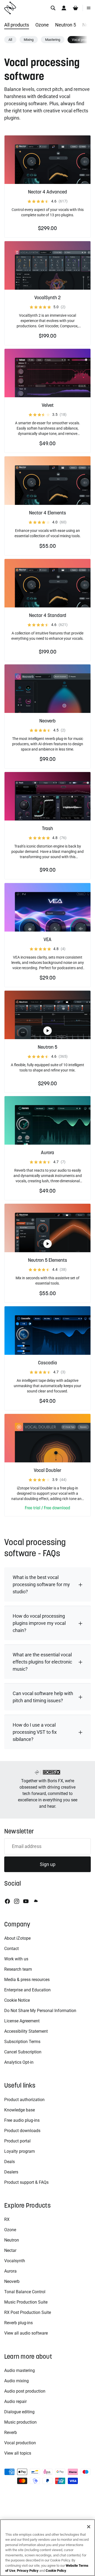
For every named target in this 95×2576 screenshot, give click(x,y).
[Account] (64, 8)
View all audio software (26, 2333)
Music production (20, 2422)
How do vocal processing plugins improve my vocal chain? (39, 1623)
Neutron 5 (66, 25)
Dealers (11, 2172)
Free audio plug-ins (22, 2120)
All (10, 40)
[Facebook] (7, 1901)
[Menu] (89, 8)
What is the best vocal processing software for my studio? (41, 1584)
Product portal (17, 2141)
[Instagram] (17, 1901)
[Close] (89, 2527)
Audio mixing (16, 2381)
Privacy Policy (28, 2571)
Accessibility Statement (26, 2031)
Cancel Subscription (23, 2052)
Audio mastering (20, 2370)
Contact (11, 1949)
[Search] (53, 8)
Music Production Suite (26, 2302)
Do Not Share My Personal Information (40, 2011)
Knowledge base (20, 2110)
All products (17, 25)
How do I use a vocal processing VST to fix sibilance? (35, 1732)
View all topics (18, 2453)
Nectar (10, 2250)
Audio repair (15, 2401)
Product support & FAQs (26, 2182)
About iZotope (17, 1938)
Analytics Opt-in (19, 2062)
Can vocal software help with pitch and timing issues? (43, 1697)
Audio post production (25, 2391)
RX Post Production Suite (28, 2312)
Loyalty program (20, 2151)
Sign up (48, 1864)
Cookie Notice (17, 2000)
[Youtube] (26, 1901)
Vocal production (20, 2443)
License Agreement (22, 2021)
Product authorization (24, 2100)
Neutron (12, 2240)
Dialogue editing (19, 2412)
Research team (18, 1969)
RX (7, 2219)
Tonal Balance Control (25, 2292)
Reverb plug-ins (18, 2323)
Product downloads (22, 2131)
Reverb (11, 2432)
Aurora (10, 2271)
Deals (9, 2162)
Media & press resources (27, 1980)
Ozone (42, 25)
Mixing (29, 40)
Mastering (53, 40)
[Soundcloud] (35, 1901)
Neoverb (12, 2281)
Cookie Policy (56, 2571)
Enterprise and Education (27, 1990)
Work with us (16, 1959)
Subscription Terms (22, 2042)
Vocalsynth (15, 2261)
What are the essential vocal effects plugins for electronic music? (42, 1662)
